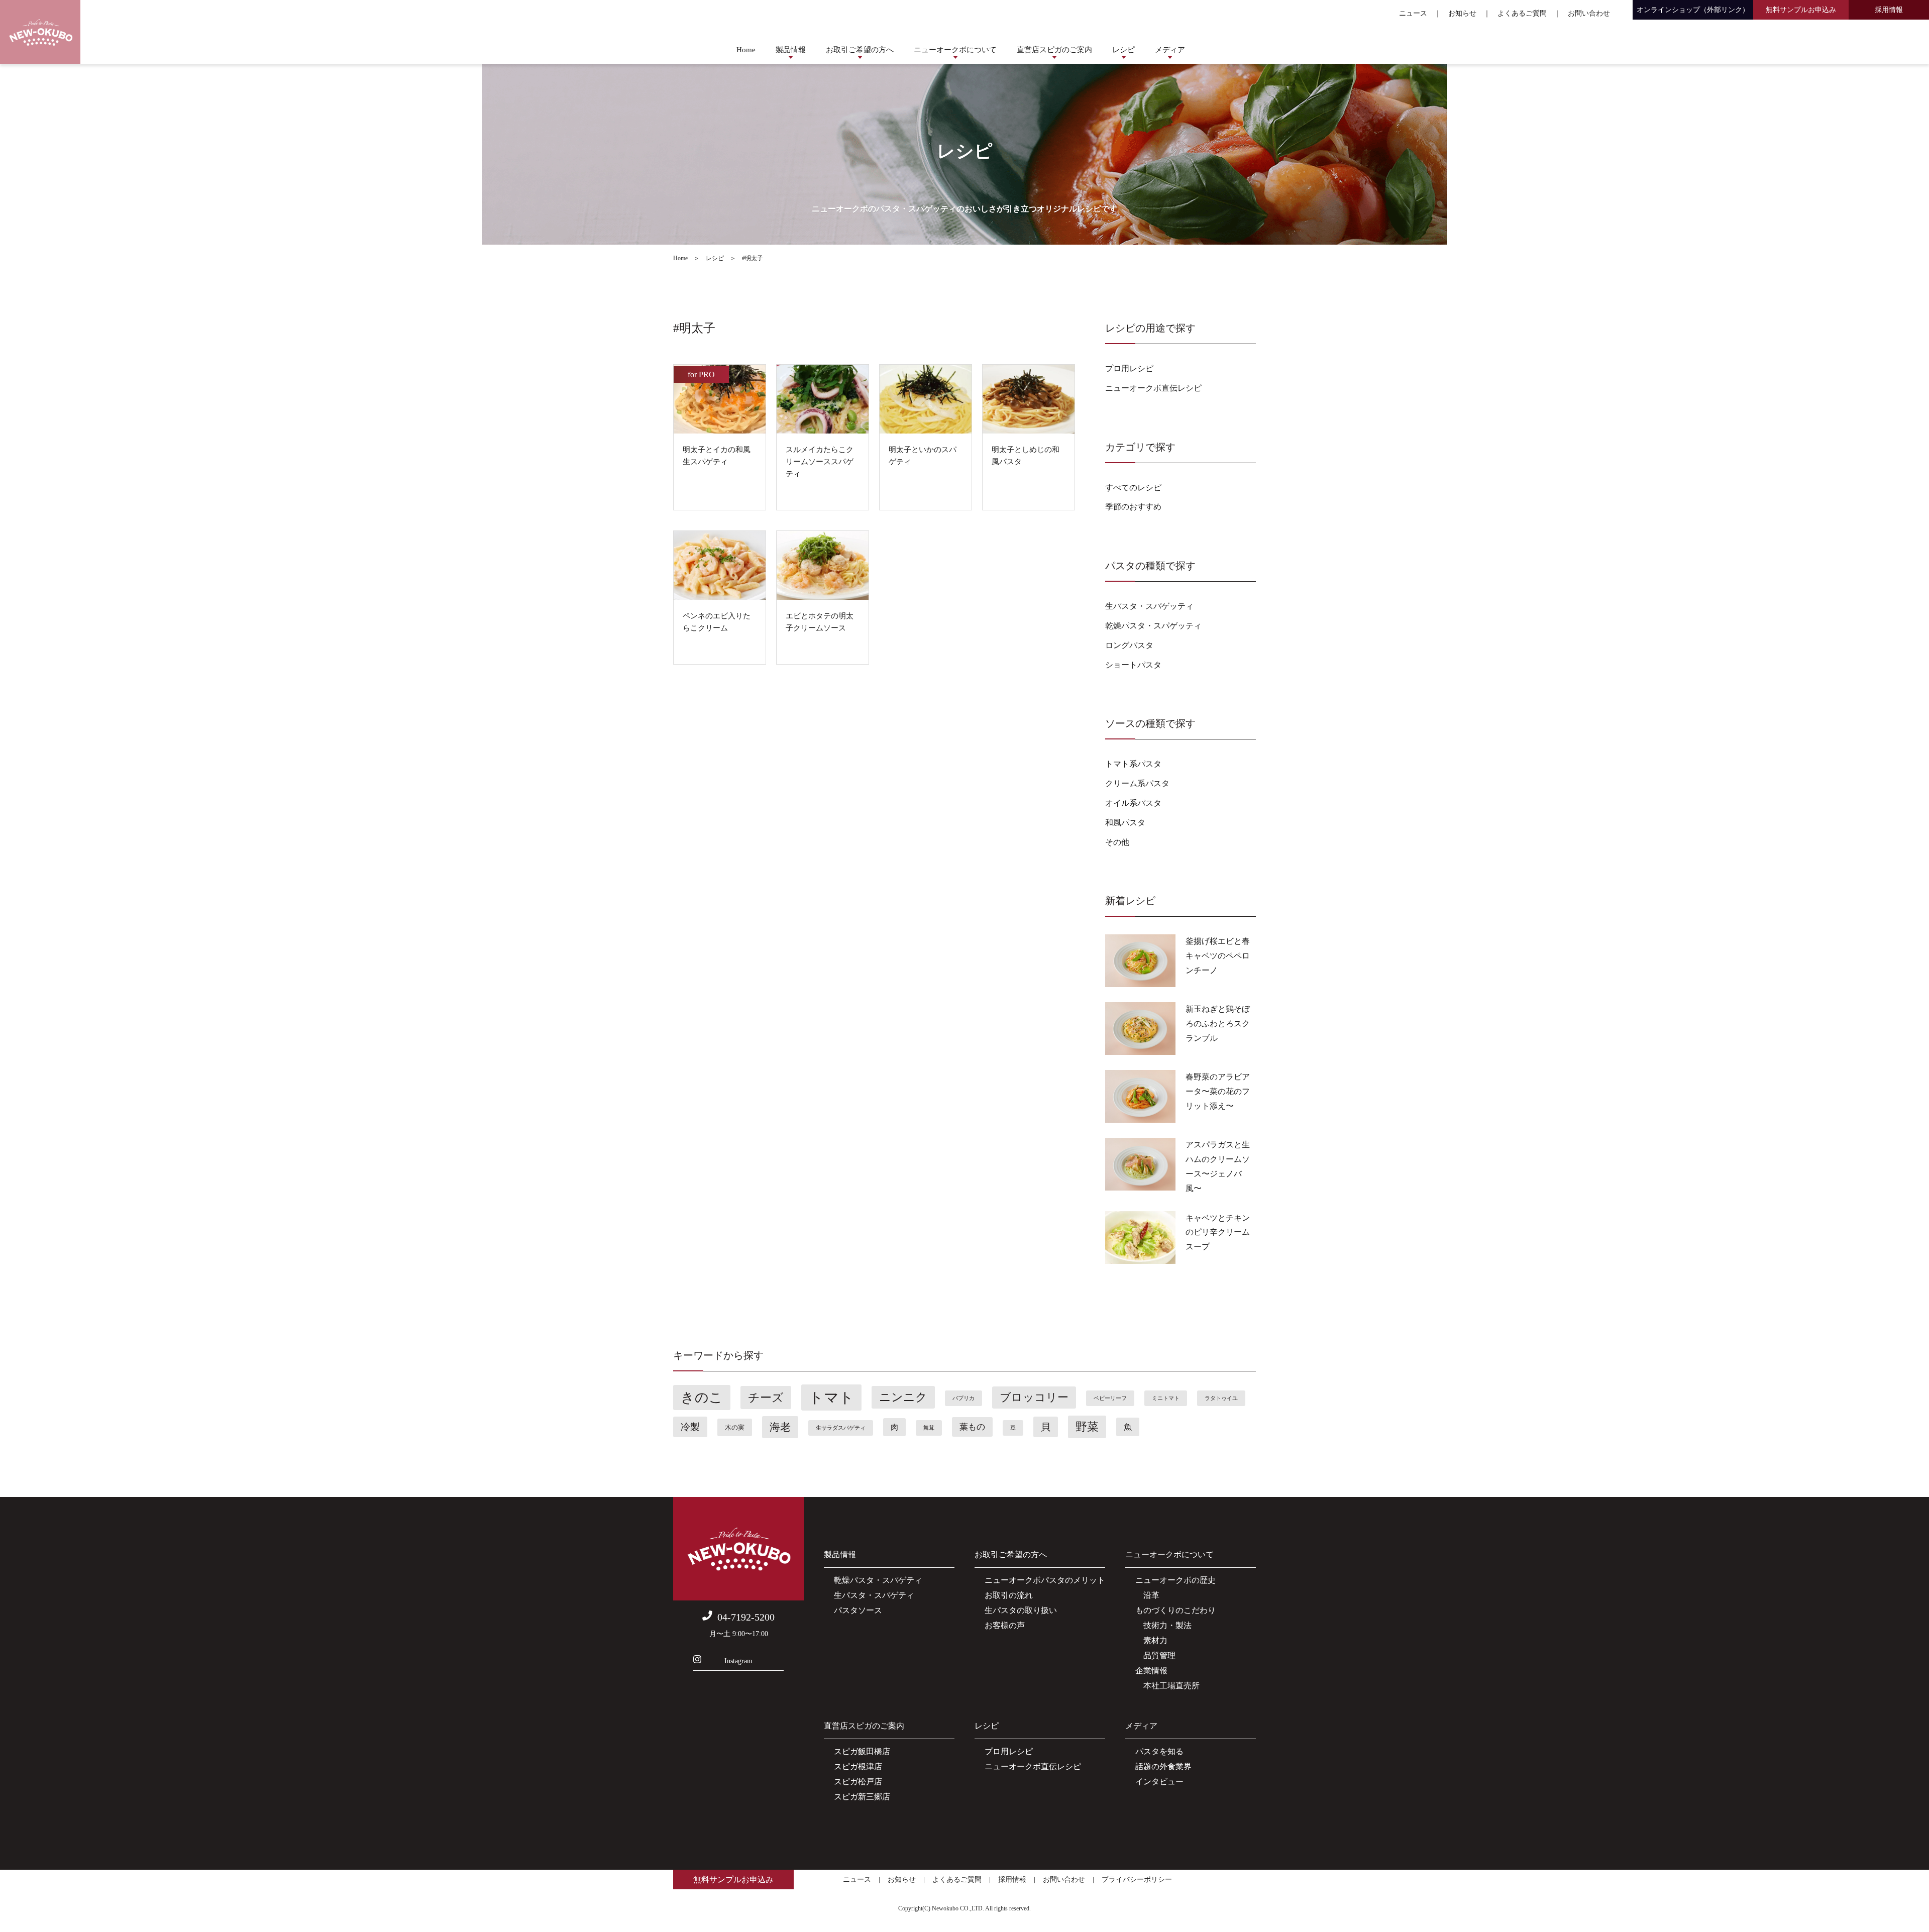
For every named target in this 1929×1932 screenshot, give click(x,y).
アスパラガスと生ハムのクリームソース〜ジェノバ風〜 (1218, 1166)
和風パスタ (1125, 823)
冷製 (690, 1427)
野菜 (1087, 1427)
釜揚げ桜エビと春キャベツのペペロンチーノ (1218, 956)
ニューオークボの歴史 (1175, 1580)
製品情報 (791, 50)
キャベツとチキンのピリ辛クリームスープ (1218, 1232)
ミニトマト (1166, 1398)
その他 (1117, 842)
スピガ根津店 (858, 1766)
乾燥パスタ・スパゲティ (878, 1580)
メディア (1170, 50)
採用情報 (1889, 10)
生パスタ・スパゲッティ (1149, 606)
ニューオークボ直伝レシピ (1153, 388)
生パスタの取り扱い (1021, 1610)
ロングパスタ (1129, 645)
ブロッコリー (1034, 1398)
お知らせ (1462, 13)
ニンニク (903, 1397)
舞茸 (929, 1428)
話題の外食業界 (1163, 1766)
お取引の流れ (1009, 1595)
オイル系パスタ (1133, 803)
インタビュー (1159, 1782)
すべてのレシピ (1133, 488)
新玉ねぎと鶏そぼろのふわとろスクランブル (1218, 1024)
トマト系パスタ (1133, 764)
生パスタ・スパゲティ (874, 1595)
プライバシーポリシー (1137, 1880)
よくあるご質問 (1522, 13)
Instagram (738, 1661)
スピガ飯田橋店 (862, 1751)
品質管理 (1155, 1655)
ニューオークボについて (955, 50)
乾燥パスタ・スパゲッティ (1153, 626)
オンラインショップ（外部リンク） (1693, 10)
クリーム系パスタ (1137, 783)
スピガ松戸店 (858, 1782)
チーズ (766, 1398)
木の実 (735, 1427)
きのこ (702, 1398)
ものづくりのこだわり (1175, 1610)
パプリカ (963, 1398)
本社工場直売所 (1167, 1686)
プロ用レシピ (1129, 368)
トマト (831, 1398)
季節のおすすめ (1133, 507)
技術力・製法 (1163, 1625)
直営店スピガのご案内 (1054, 50)
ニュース (1413, 13)
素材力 (1151, 1640)
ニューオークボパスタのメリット (1045, 1580)
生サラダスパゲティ (841, 1428)
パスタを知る (1159, 1751)
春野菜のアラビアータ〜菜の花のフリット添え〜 (1218, 1091)
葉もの (972, 1427)
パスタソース (858, 1610)
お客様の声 (1005, 1625)
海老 (780, 1427)
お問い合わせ (1589, 13)
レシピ (1123, 50)
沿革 (1147, 1595)
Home (746, 50)
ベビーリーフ (1110, 1398)
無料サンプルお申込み (1801, 10)
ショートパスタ (1133, 665)
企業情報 (1151, 1671)
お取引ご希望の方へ (860, 50)
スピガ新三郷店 (862, 1797)
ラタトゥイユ (1221, 1398)
